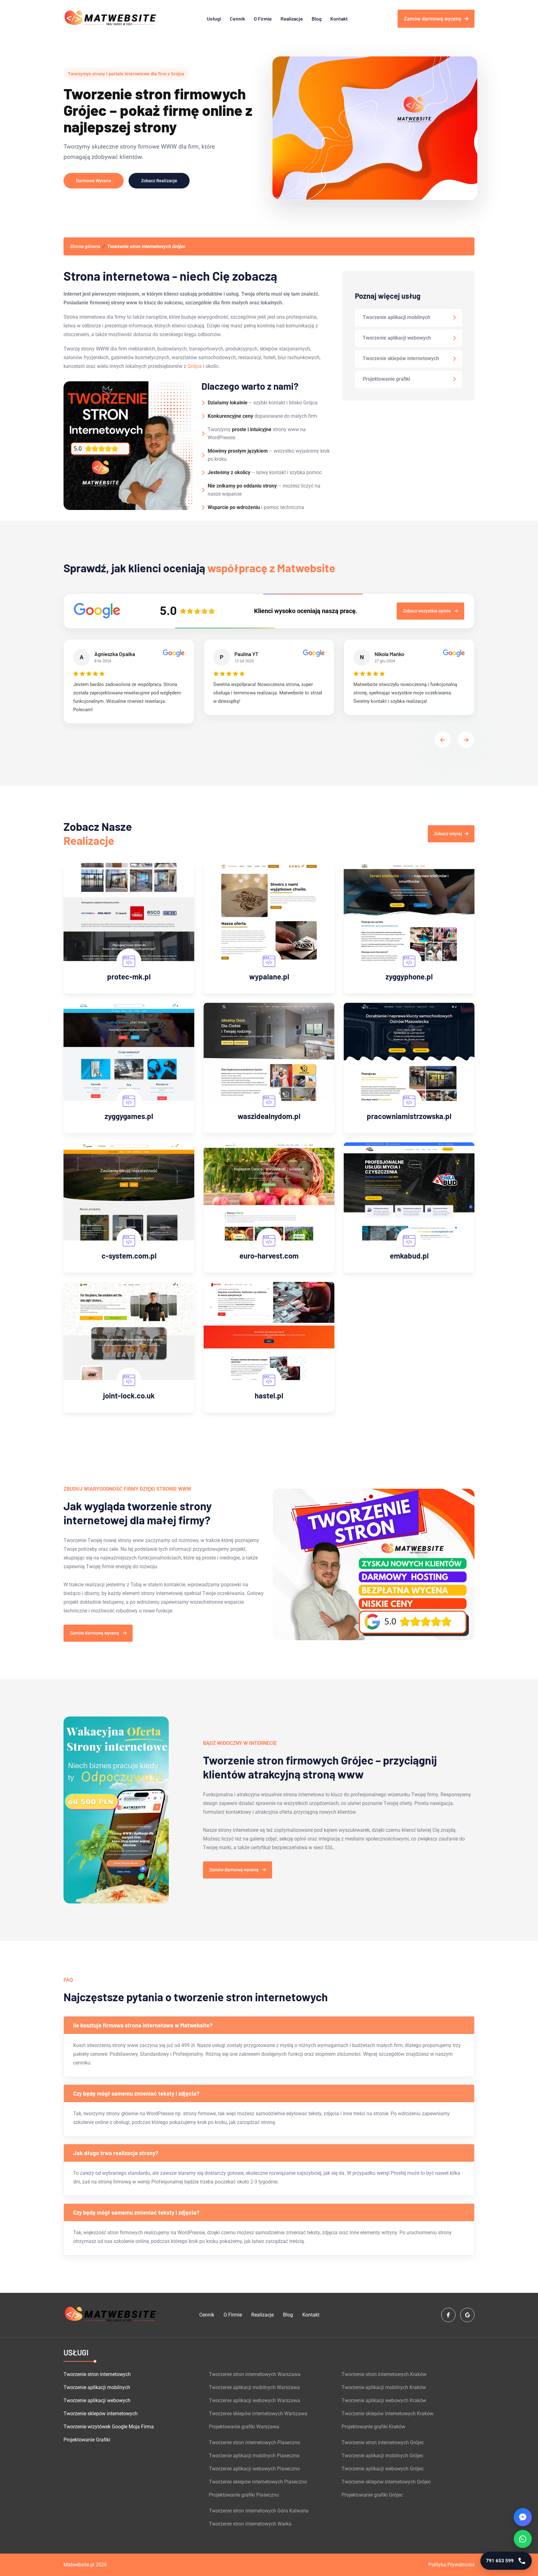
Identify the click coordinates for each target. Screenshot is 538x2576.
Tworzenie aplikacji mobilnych (396, 317)
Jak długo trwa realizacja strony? (116, 2153)
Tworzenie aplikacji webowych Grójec (383, 2469)
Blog (317, 19)
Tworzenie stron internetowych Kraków (384, 2374)
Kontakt (339, 19)
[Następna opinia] (466, 740)
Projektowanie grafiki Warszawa (244, 2427)
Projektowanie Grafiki (87, 2440)
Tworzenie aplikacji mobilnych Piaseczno (254, 2456)
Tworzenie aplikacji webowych (397, 338)
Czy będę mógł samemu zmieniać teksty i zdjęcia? (136, 2093)
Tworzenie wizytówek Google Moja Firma (109, 2427)
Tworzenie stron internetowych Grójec (383, 2443)
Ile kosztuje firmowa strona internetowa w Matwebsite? (143, 2025)
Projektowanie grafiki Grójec (372, 2495)
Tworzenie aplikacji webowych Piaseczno (254, 2469)
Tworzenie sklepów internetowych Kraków (387, 2414)
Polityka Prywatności (451, 2565)
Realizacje (292, 19)
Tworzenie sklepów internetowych (401, 358)
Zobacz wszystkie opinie (427, 611)
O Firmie (263, 19)
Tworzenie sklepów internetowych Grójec (386, 2482)
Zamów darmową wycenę (433, 19)
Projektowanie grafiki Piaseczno (244, 2495)
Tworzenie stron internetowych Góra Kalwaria (259, 2511)
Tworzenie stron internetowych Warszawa (255, 2374)
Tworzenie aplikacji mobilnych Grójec (382, 2456)
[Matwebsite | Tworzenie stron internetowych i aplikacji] (110, 19)
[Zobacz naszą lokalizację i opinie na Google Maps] (467, 2315)
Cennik (237, 19)
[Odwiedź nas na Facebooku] (448, 2315)
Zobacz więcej (448, 834)
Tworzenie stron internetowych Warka (250, 2524)
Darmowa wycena (94, 181)
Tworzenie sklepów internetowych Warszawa (258, 2414)
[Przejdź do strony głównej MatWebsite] (110, 2315)
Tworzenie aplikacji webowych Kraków (384, 2400)
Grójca (195, 366)
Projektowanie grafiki (386, 379)
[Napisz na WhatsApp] (523, 2539)
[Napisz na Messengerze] (523, 2517)
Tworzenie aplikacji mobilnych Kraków (384, 2387)
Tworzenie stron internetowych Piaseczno (255, 2443)
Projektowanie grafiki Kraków (373, 2427)
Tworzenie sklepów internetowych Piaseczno (258, 2482)
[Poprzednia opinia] (443, 740)
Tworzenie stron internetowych (97, 2374)
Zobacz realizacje (159, 181)
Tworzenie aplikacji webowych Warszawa (255, 2400)
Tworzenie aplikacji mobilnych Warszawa (254, 2387)
